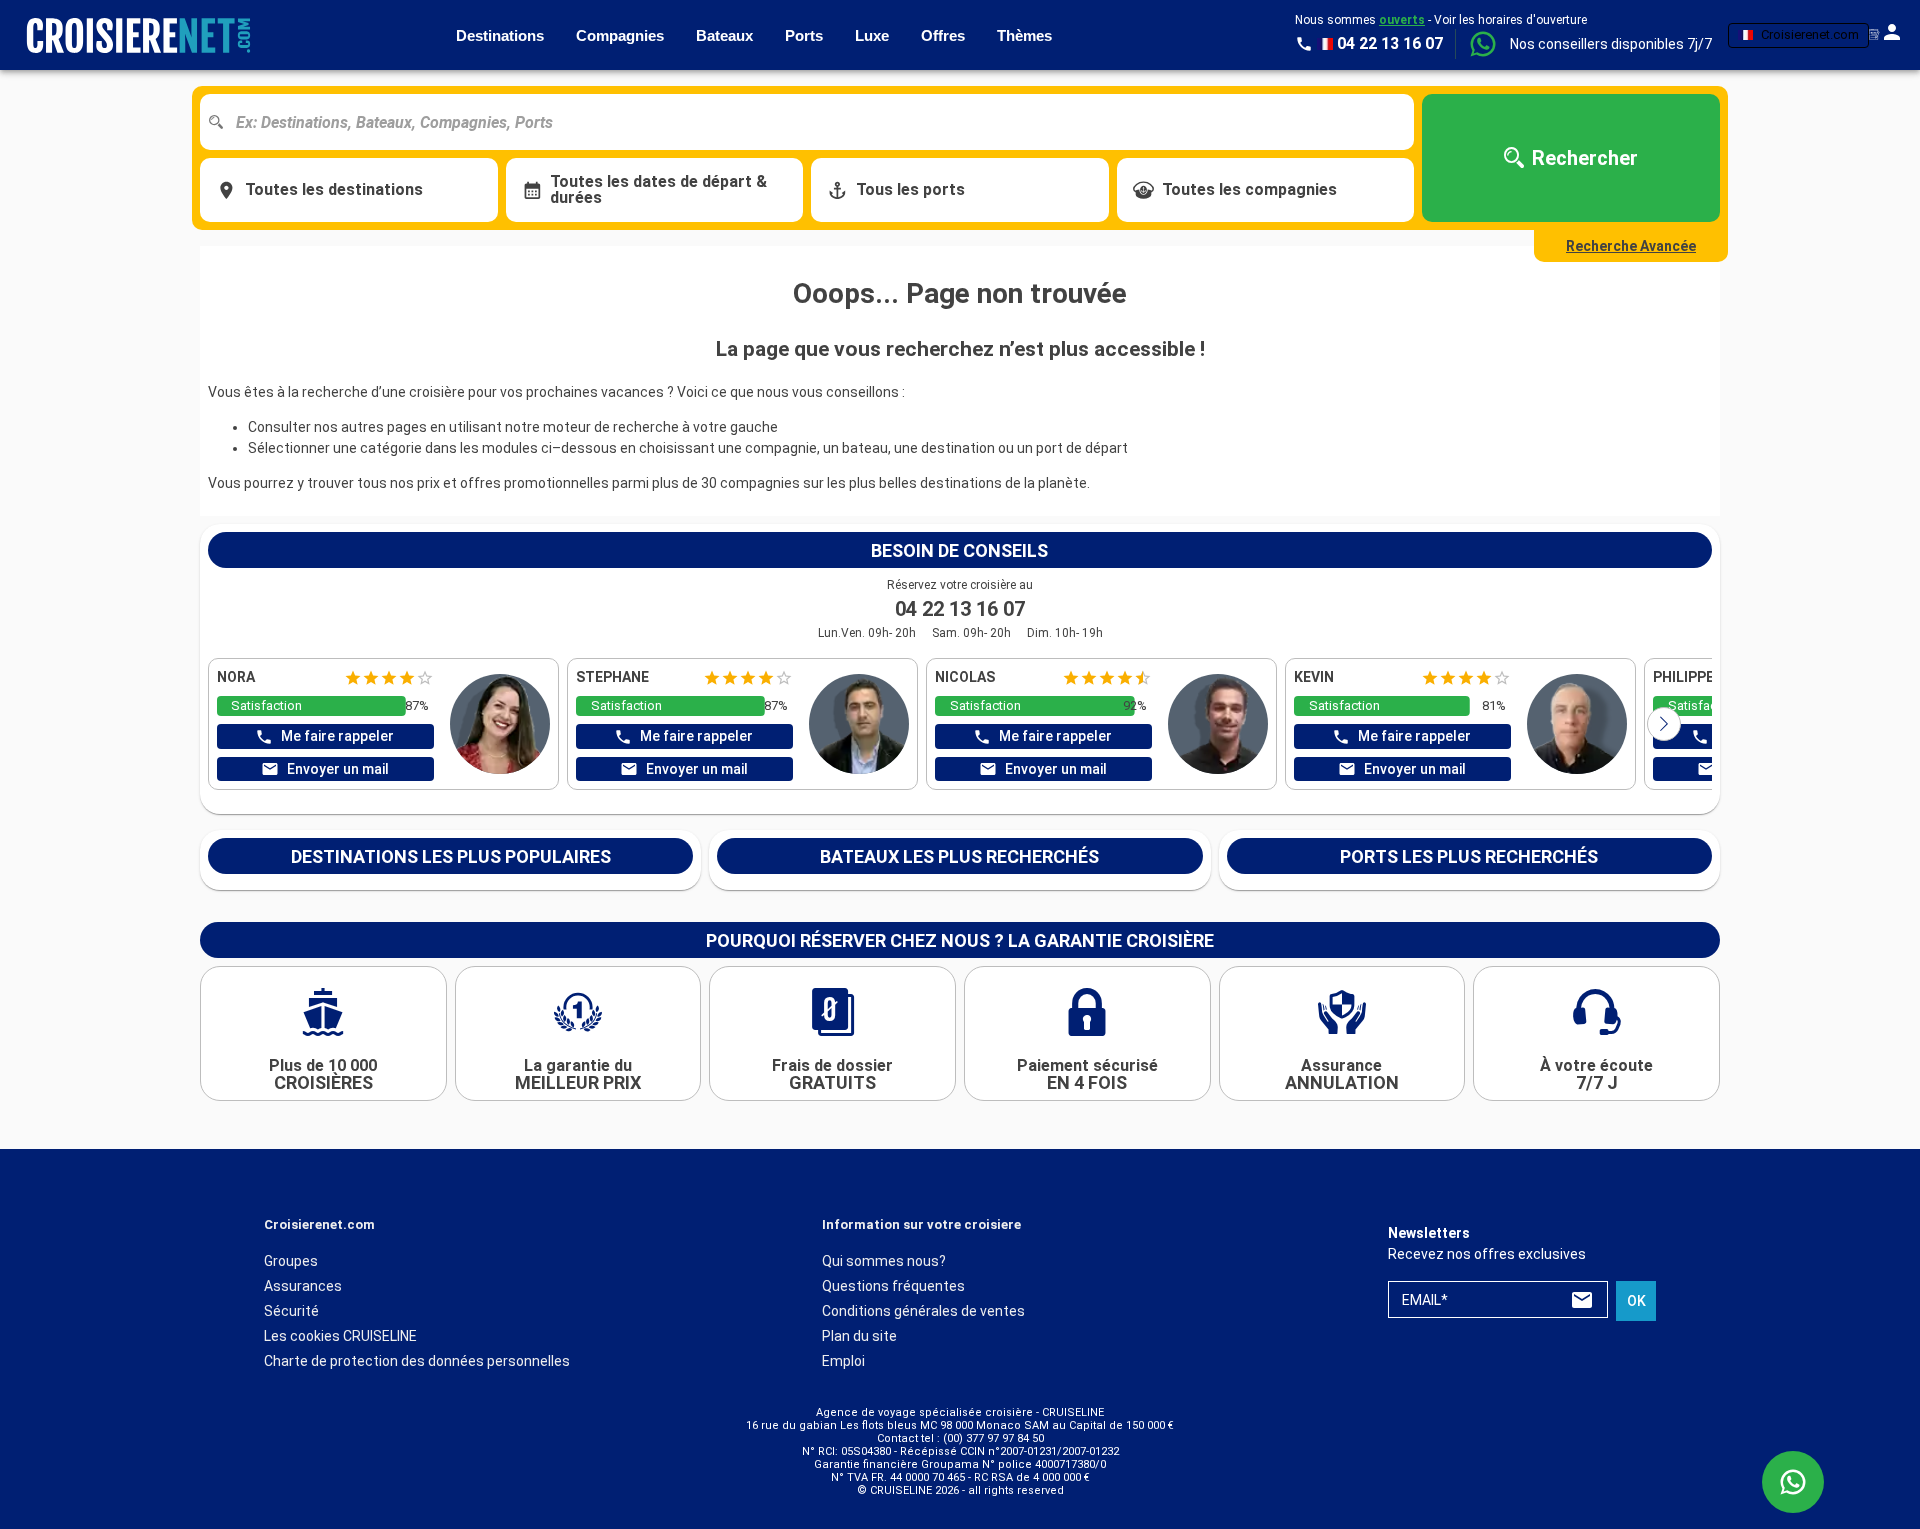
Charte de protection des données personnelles (417, 1361)
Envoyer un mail (338, 769)
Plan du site (859, 1336)
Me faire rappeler (337, 736)
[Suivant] (1664, 724)
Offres (943, 35)
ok (1636, 1301)
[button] (1611, 44)
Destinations (500, 35)
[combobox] (814, 122)
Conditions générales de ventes (923, 1311)
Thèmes (1024, 35)
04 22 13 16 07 (960, 609)
